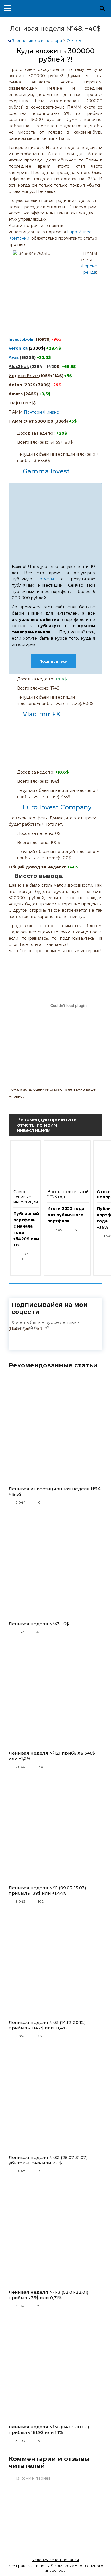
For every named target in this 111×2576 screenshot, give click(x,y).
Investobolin (22, 339)
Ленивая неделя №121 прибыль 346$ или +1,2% (52, 1756)
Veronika (18, 348)
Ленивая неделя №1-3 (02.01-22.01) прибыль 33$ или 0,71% (49, 2295)
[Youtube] (19, 1342)
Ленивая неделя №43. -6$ (39, 1624)
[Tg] (55, 1342)
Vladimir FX (42, 714)
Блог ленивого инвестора (37, 40)
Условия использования (55, 2560)
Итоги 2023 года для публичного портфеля (66, 1215)
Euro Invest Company (57, 807)
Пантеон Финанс (41, 412)
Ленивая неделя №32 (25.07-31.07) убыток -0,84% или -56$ (48, 2160)
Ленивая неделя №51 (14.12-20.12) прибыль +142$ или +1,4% (47, 2025)
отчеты (47, 579)
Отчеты (74, 40)
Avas (14, 357)
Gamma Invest (46, 471)
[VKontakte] (37, 1342)
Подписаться (54, 661)
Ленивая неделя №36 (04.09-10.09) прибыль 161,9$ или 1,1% (49, 2430)
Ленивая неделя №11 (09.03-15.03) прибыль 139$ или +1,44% (47, 1890)
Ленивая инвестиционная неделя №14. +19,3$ (55, 1491)
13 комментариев (33, 2478)
